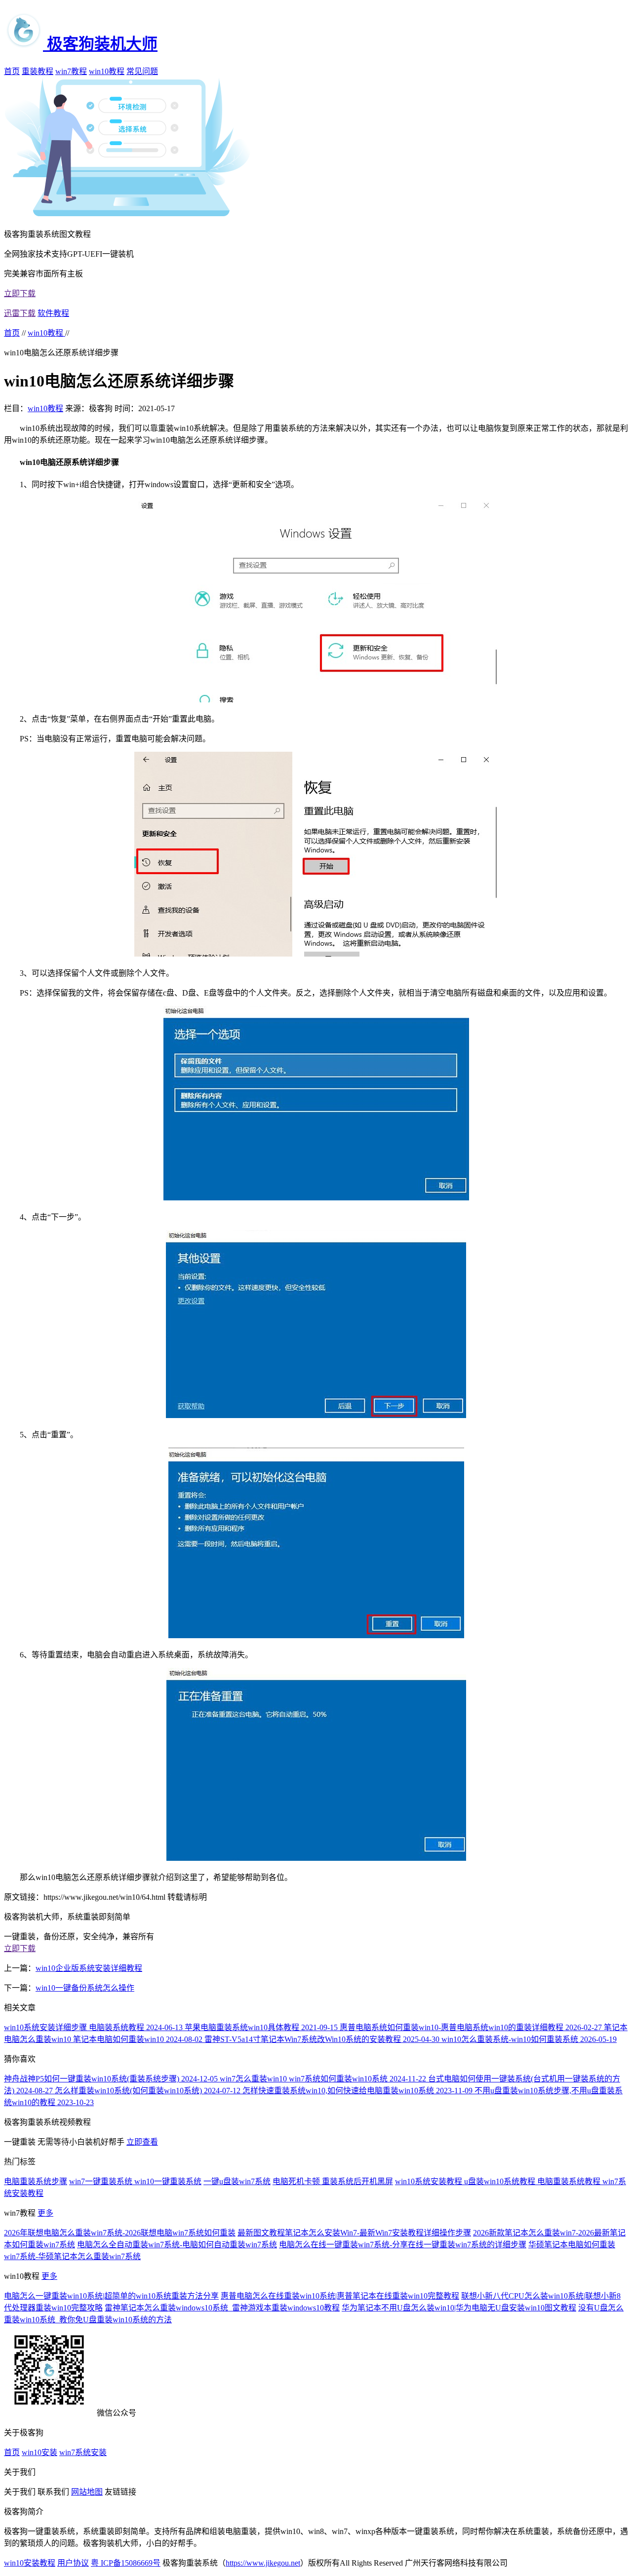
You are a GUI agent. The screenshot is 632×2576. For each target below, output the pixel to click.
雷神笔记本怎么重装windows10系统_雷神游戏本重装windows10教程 (222, 2308)
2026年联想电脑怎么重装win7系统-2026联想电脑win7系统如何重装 (120, 2233)
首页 (12, 71)
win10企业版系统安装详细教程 (89, 1968)
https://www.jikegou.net (263, 2563)
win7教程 (71, 71)
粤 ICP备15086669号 (126, 2563)
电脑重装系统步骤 (36, 2181)
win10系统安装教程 (430, 2181)
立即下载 (20, 293)
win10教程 (107, 71)
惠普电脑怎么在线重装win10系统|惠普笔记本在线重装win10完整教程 (340, 2296)
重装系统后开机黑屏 (357, 2181)
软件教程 (53, 313)
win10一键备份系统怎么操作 (85, 1988)
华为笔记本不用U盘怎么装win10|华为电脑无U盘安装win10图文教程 (459, 2308)
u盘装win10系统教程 (501, 2181)
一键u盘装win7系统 (237, 2181)
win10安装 (39, 2452)
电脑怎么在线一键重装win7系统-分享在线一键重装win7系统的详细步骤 (403, 2245)
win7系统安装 (83, 2452)
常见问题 (142, 71)
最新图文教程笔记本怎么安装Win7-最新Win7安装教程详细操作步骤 (354, 2233)
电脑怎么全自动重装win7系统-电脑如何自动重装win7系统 (177, 2245)
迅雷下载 (20, 313)
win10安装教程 (30, 2563)
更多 (45, 2213)
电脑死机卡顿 (297, 2181)
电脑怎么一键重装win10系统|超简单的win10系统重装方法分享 (111, 2296)
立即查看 (142, 2142)
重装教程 (38, 71)
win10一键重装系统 (168, 2181)
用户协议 (73, 2563)
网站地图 (87, 2492)
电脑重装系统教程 (570, 2181)
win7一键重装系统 (102, 2181)
